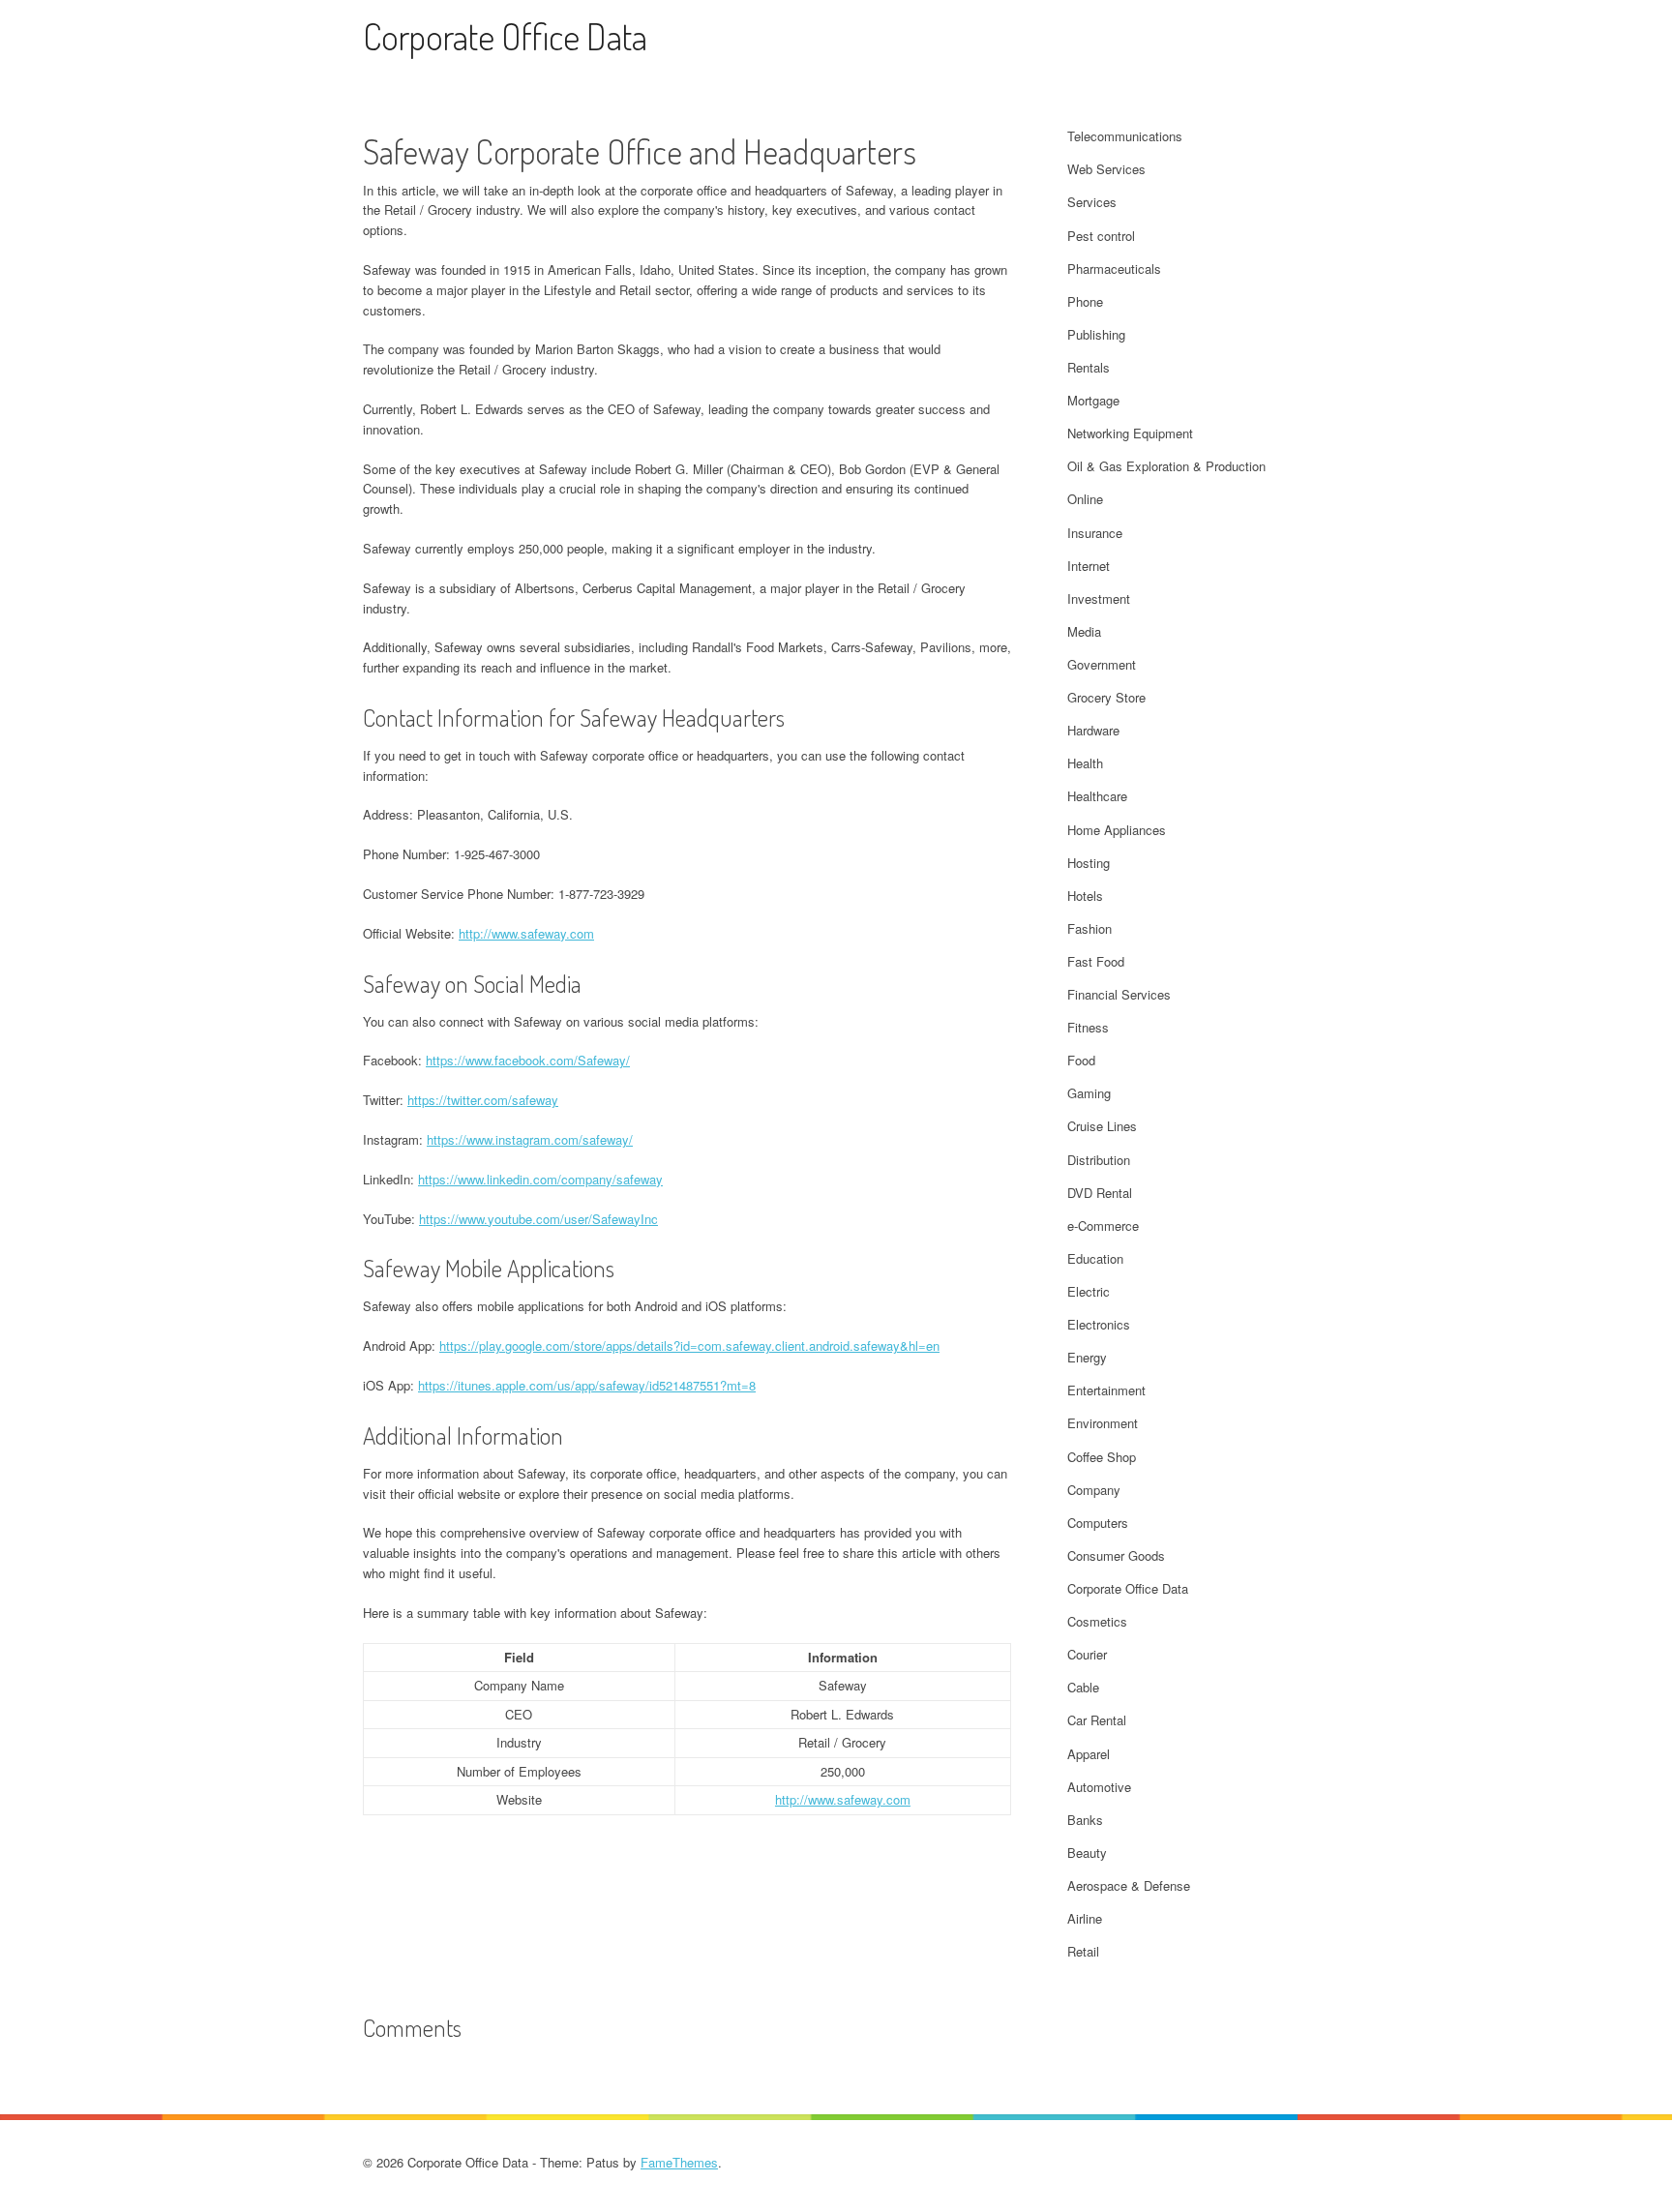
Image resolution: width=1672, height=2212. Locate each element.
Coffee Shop (1102, 1457)
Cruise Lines (1102, 1126)
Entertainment (1106, 1390)
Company (1094, 1490)
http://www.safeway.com (526, 933)
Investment (1099, 598)
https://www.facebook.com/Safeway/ (528, 1060)
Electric (1089, 1291)
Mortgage (1093, 400)
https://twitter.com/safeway (483, 1100)
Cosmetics (1097, 1621)
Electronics (1099, 1324)
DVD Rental (1100, 1193)
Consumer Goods (1116, 1555)
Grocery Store (1106, 697)
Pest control (1101, 236)
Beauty (1087, 1853)
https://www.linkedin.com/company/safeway (540, 1179)
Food (1081, 1060)
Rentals (1089, 367)
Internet (1089, 566)
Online (1085, 499)
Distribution (1099, 1160)
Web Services (1106, 169)
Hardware (1093, 730)
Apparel (1089, 1754)
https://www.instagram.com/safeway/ (530, 1139)
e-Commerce (1103, 1226)
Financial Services (1119, 994)
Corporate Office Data (505, 36)
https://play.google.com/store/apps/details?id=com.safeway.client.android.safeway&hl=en (689, 1345)
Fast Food (1096, 961)
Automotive (1099, 1787)
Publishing (1096, 334)
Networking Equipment (1130, 433)
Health (1085, 763)
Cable (1083, 1687)
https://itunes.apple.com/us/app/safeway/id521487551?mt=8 (587, 1385)
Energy (1087, 1357)
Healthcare (1097, 796)
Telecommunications (1125, 136)
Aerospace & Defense (1129, 1885)
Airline (1085, 1918)
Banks (1085, 1820)
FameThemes (679, 2162)
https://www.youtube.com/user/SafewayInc (538, 1219)
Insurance (1095, 533)
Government (1102, 664)
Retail (1083, 1951)
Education (1095, 1258)
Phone (1085, 301)
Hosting (1089, 863)
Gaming (1089, 1093)
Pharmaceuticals (1114, 269)
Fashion (1090, 928)
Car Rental (1097, 1720)
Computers (1098, 1523)
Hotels (1085, 896)
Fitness (1088, 1027)
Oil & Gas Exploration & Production (1166, 466)
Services (1092, 202)
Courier (1087, 1654)
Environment (1103, 1423)
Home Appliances (1117, 830)
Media (1084, 631)
